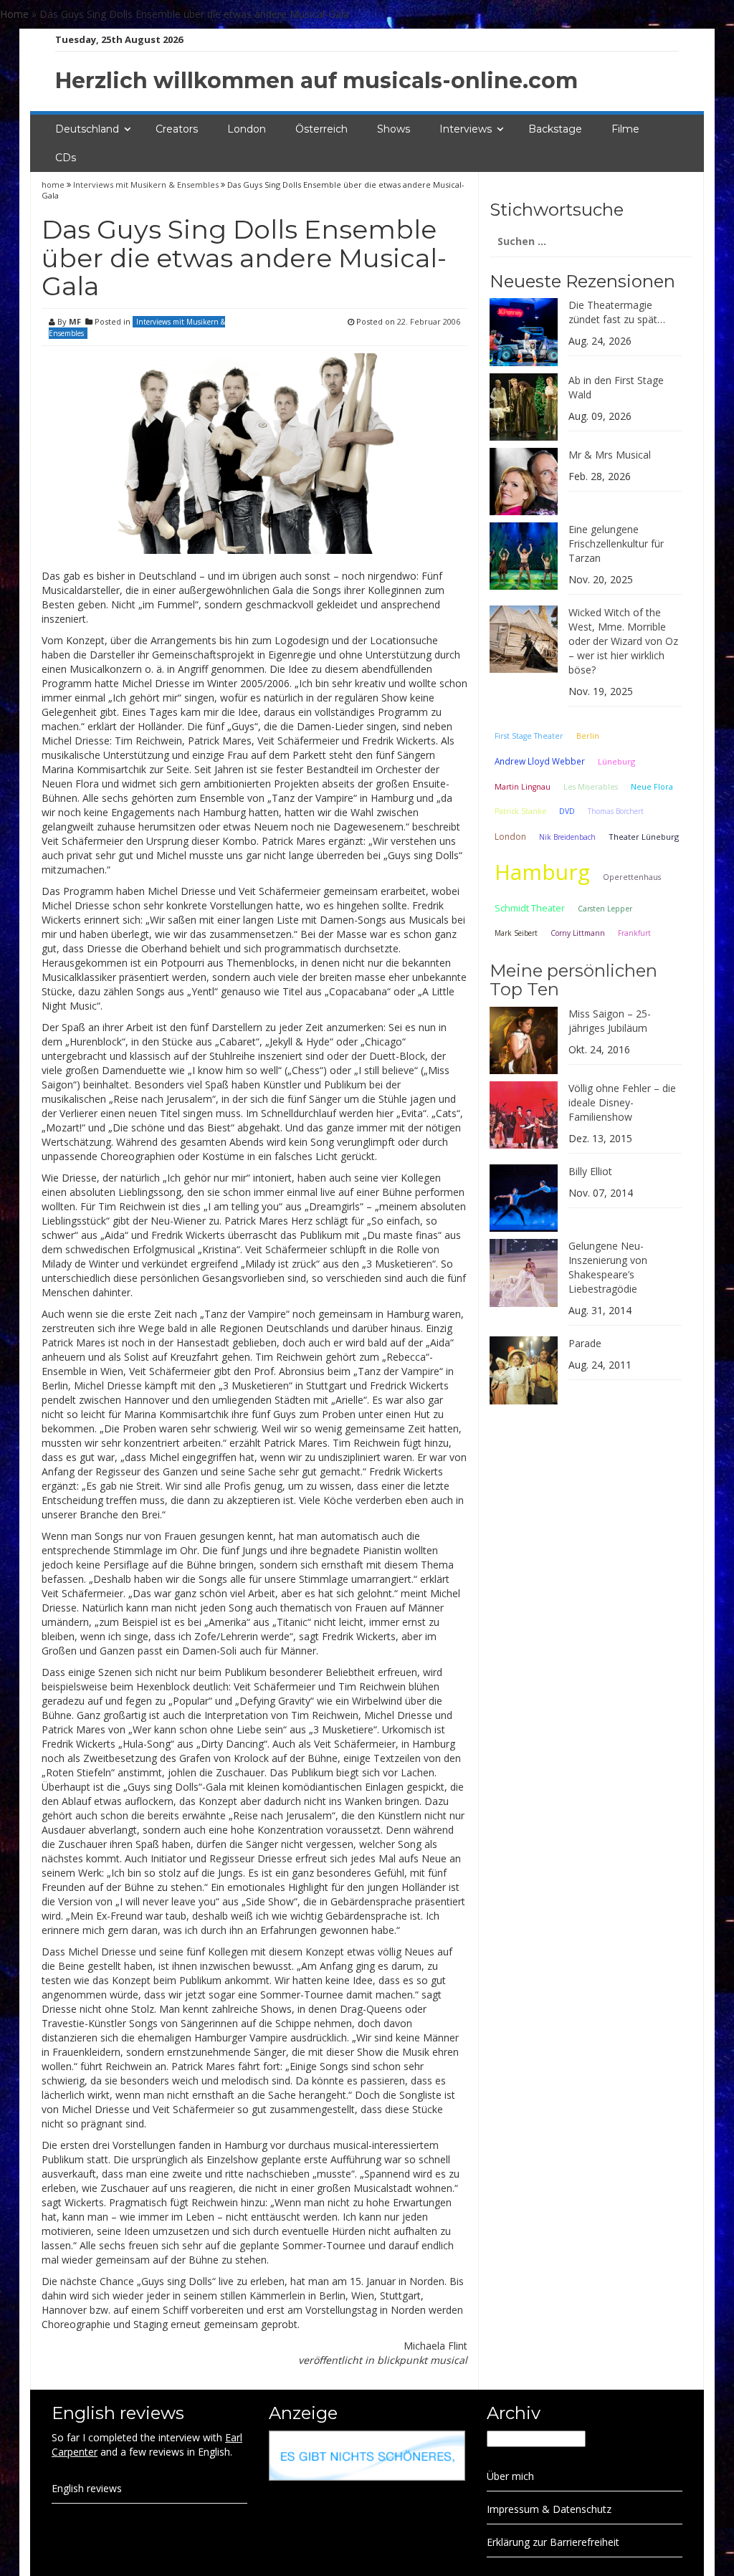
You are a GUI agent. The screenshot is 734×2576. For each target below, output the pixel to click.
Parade (585, 1343)
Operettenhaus (632, 877)
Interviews (466, 129)
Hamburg (542, 872)
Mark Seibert (516, 933)
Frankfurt (634, 933)
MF (75, 321)
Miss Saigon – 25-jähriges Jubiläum (610, 1021)
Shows (394, 129)
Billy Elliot (590, 1171)
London (247, 129)
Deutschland (87, 129)
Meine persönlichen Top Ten (573, 980)
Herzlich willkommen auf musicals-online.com (316, 81)
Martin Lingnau (523, 787)
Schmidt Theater (530, 908)
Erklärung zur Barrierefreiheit (553, 2542)
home (54, 185)
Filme (625, 129)
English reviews (87, 2488)
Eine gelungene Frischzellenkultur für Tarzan (616, 544)
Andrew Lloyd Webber (540, 761)
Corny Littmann (578, 933)
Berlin (588, 736)
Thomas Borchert (616, 811)
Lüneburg (616, 761)
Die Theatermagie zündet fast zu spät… (617, 312)
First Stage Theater (529, 736)
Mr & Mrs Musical (610, 455)
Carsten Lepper (605, 909)
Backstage (555, 129)
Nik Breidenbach (567, 837)
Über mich (510, 2476)
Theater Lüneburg (644, 837)
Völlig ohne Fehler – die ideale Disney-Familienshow (622, 1102)
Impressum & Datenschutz (549, 2509)
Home (14, 14)
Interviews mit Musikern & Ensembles (146, 185)
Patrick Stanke (520, 811)
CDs (66, 158)
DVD (567, 811)
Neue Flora (652, 786)
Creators (177, 129)
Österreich (321, 129)
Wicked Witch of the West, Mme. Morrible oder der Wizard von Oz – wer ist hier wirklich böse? (623, 641)
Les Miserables (591, 787)
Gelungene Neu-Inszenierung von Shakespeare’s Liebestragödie (608, 1267)
